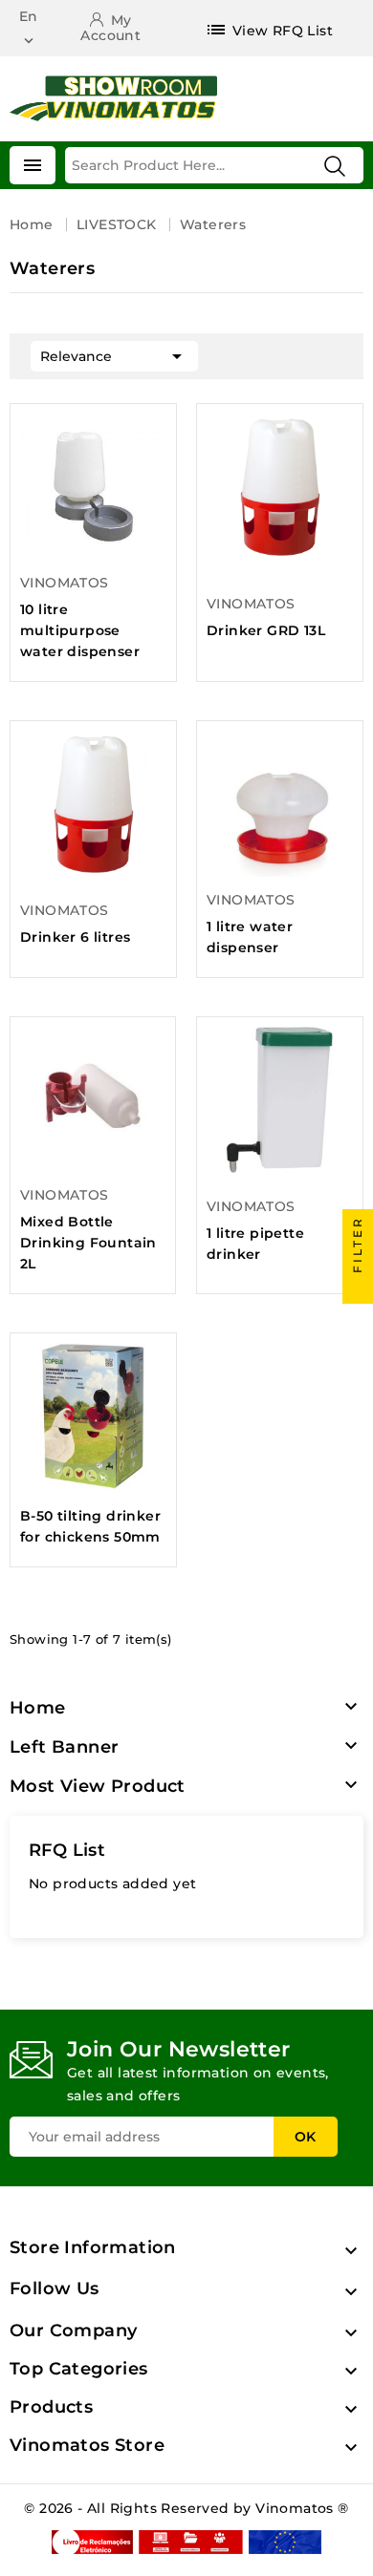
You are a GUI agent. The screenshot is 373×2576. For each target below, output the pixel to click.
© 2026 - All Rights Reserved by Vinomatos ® (186, 2508)
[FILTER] (358, 1288)
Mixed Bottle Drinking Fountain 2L (88, 1243)
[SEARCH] (335, 166)
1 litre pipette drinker (255, 1244)
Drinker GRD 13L (266, 630)
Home (38, 1708)
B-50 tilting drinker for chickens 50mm (90, 1526)
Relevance (114, 356)
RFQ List (67, 1850)
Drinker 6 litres (75, 937)
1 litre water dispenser (250, 937)
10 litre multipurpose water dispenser (80, 630)
